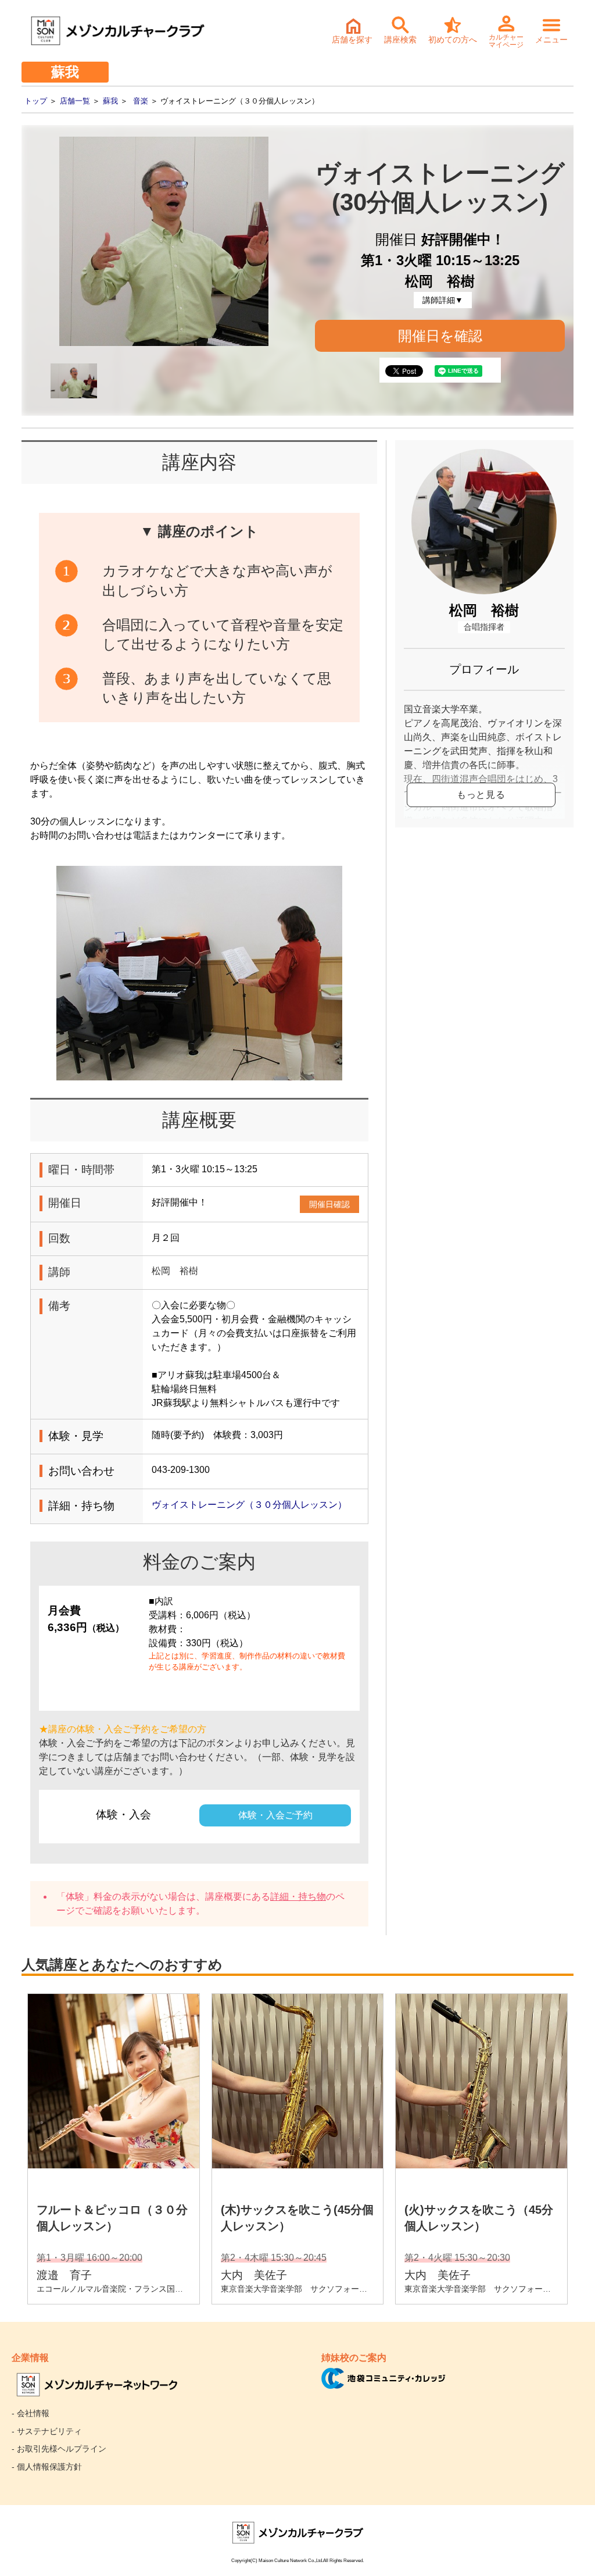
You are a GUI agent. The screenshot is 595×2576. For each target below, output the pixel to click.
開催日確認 (329, 1204)
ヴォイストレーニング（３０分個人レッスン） (249, 1505)
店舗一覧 (75, 101)
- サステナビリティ (47, 2431)
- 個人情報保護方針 (47, 2467)
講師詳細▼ (443, 300)
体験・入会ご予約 (275, 1815)
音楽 (141, 101)
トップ (36, 101)
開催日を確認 (440, 336)
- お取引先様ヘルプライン (59, 2449)
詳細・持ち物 (298, 1897)
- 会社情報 (31, 2413)
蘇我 (110, 101)
